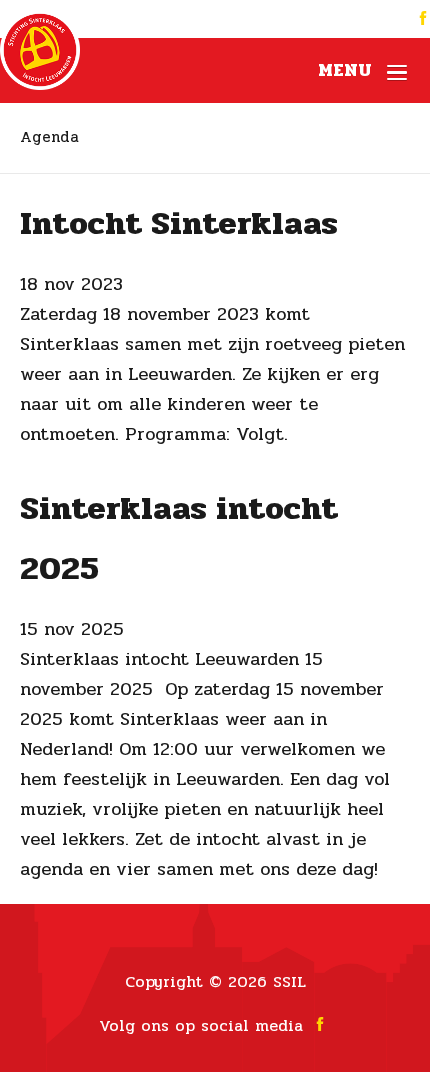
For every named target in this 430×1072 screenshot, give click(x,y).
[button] (362, 70)
